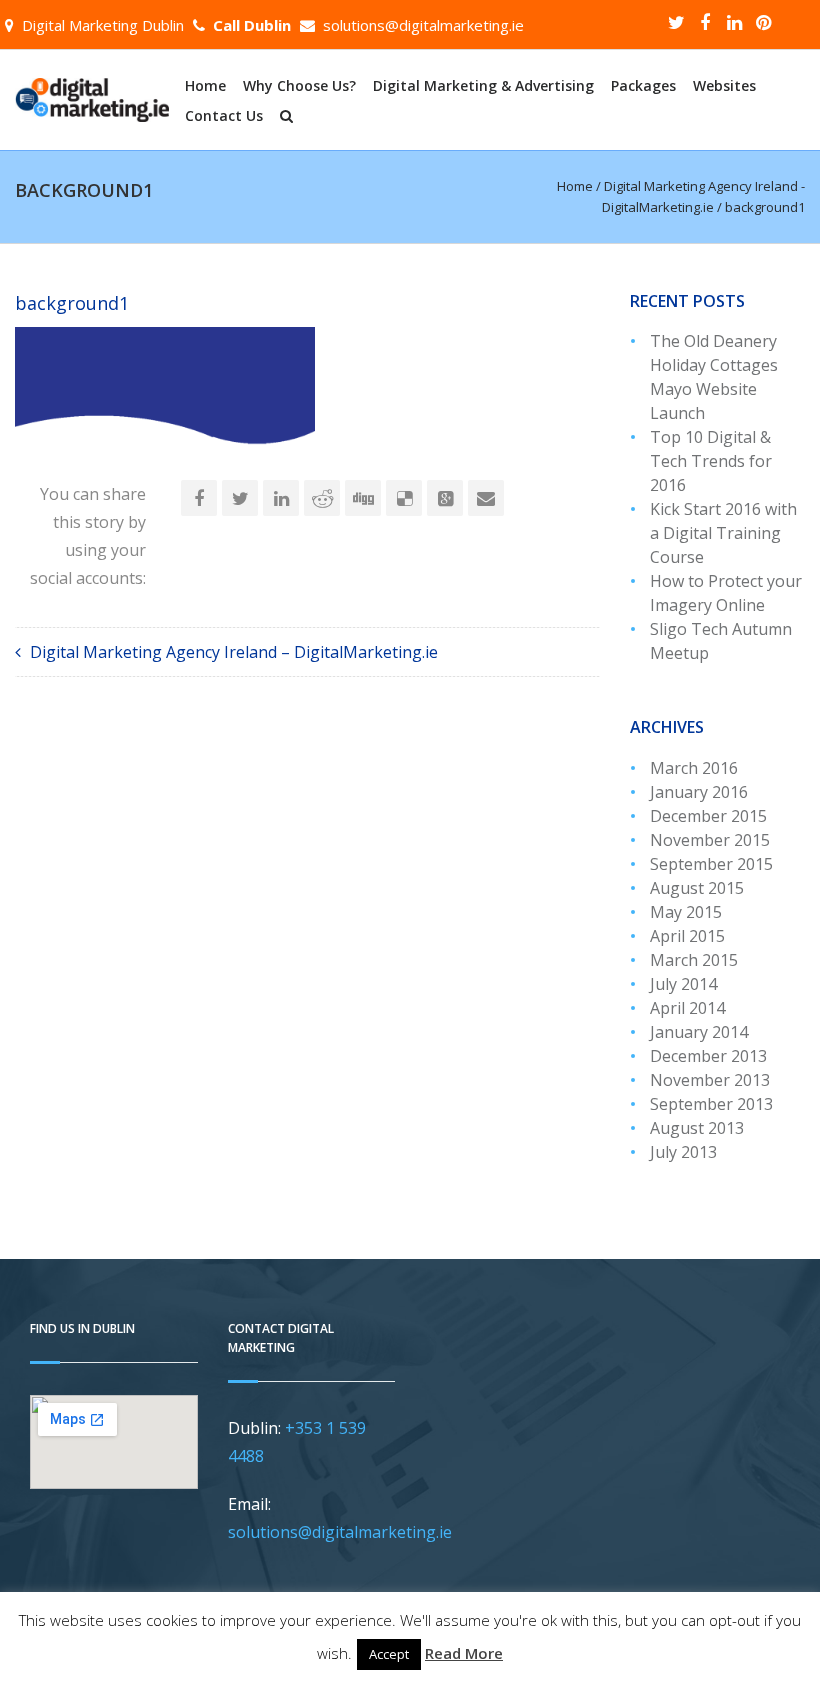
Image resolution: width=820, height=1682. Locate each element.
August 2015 (697, 888)
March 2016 (694, 768)
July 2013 (683, 1152)
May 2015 (686, 912)
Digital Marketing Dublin (103, 25)
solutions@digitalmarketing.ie (423, 25)
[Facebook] (705, 22)
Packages (643, 86)
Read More (464, 1653)
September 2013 (711, 1104)
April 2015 (687, 936)
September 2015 (711, 864)
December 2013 (708, 1056)
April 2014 (687, 1008)
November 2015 (710, 840)
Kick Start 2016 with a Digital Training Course (723, 533)
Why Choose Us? (299, 86)
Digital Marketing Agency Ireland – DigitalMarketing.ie (234, 652)
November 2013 (710, 1080)
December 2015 (708, 816)
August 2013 (697, 1128)
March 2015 (694, 960)
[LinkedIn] (734, 22)
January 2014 (699, 1032)
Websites (724, 86)
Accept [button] (389, 1654)
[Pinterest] (763, 22)
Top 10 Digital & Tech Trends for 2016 (711, 461)
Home (205, 86)
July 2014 (683, 984)
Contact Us (224, 116)
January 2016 (699, 792)
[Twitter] (676, 22)
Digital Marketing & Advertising (483, 86)
